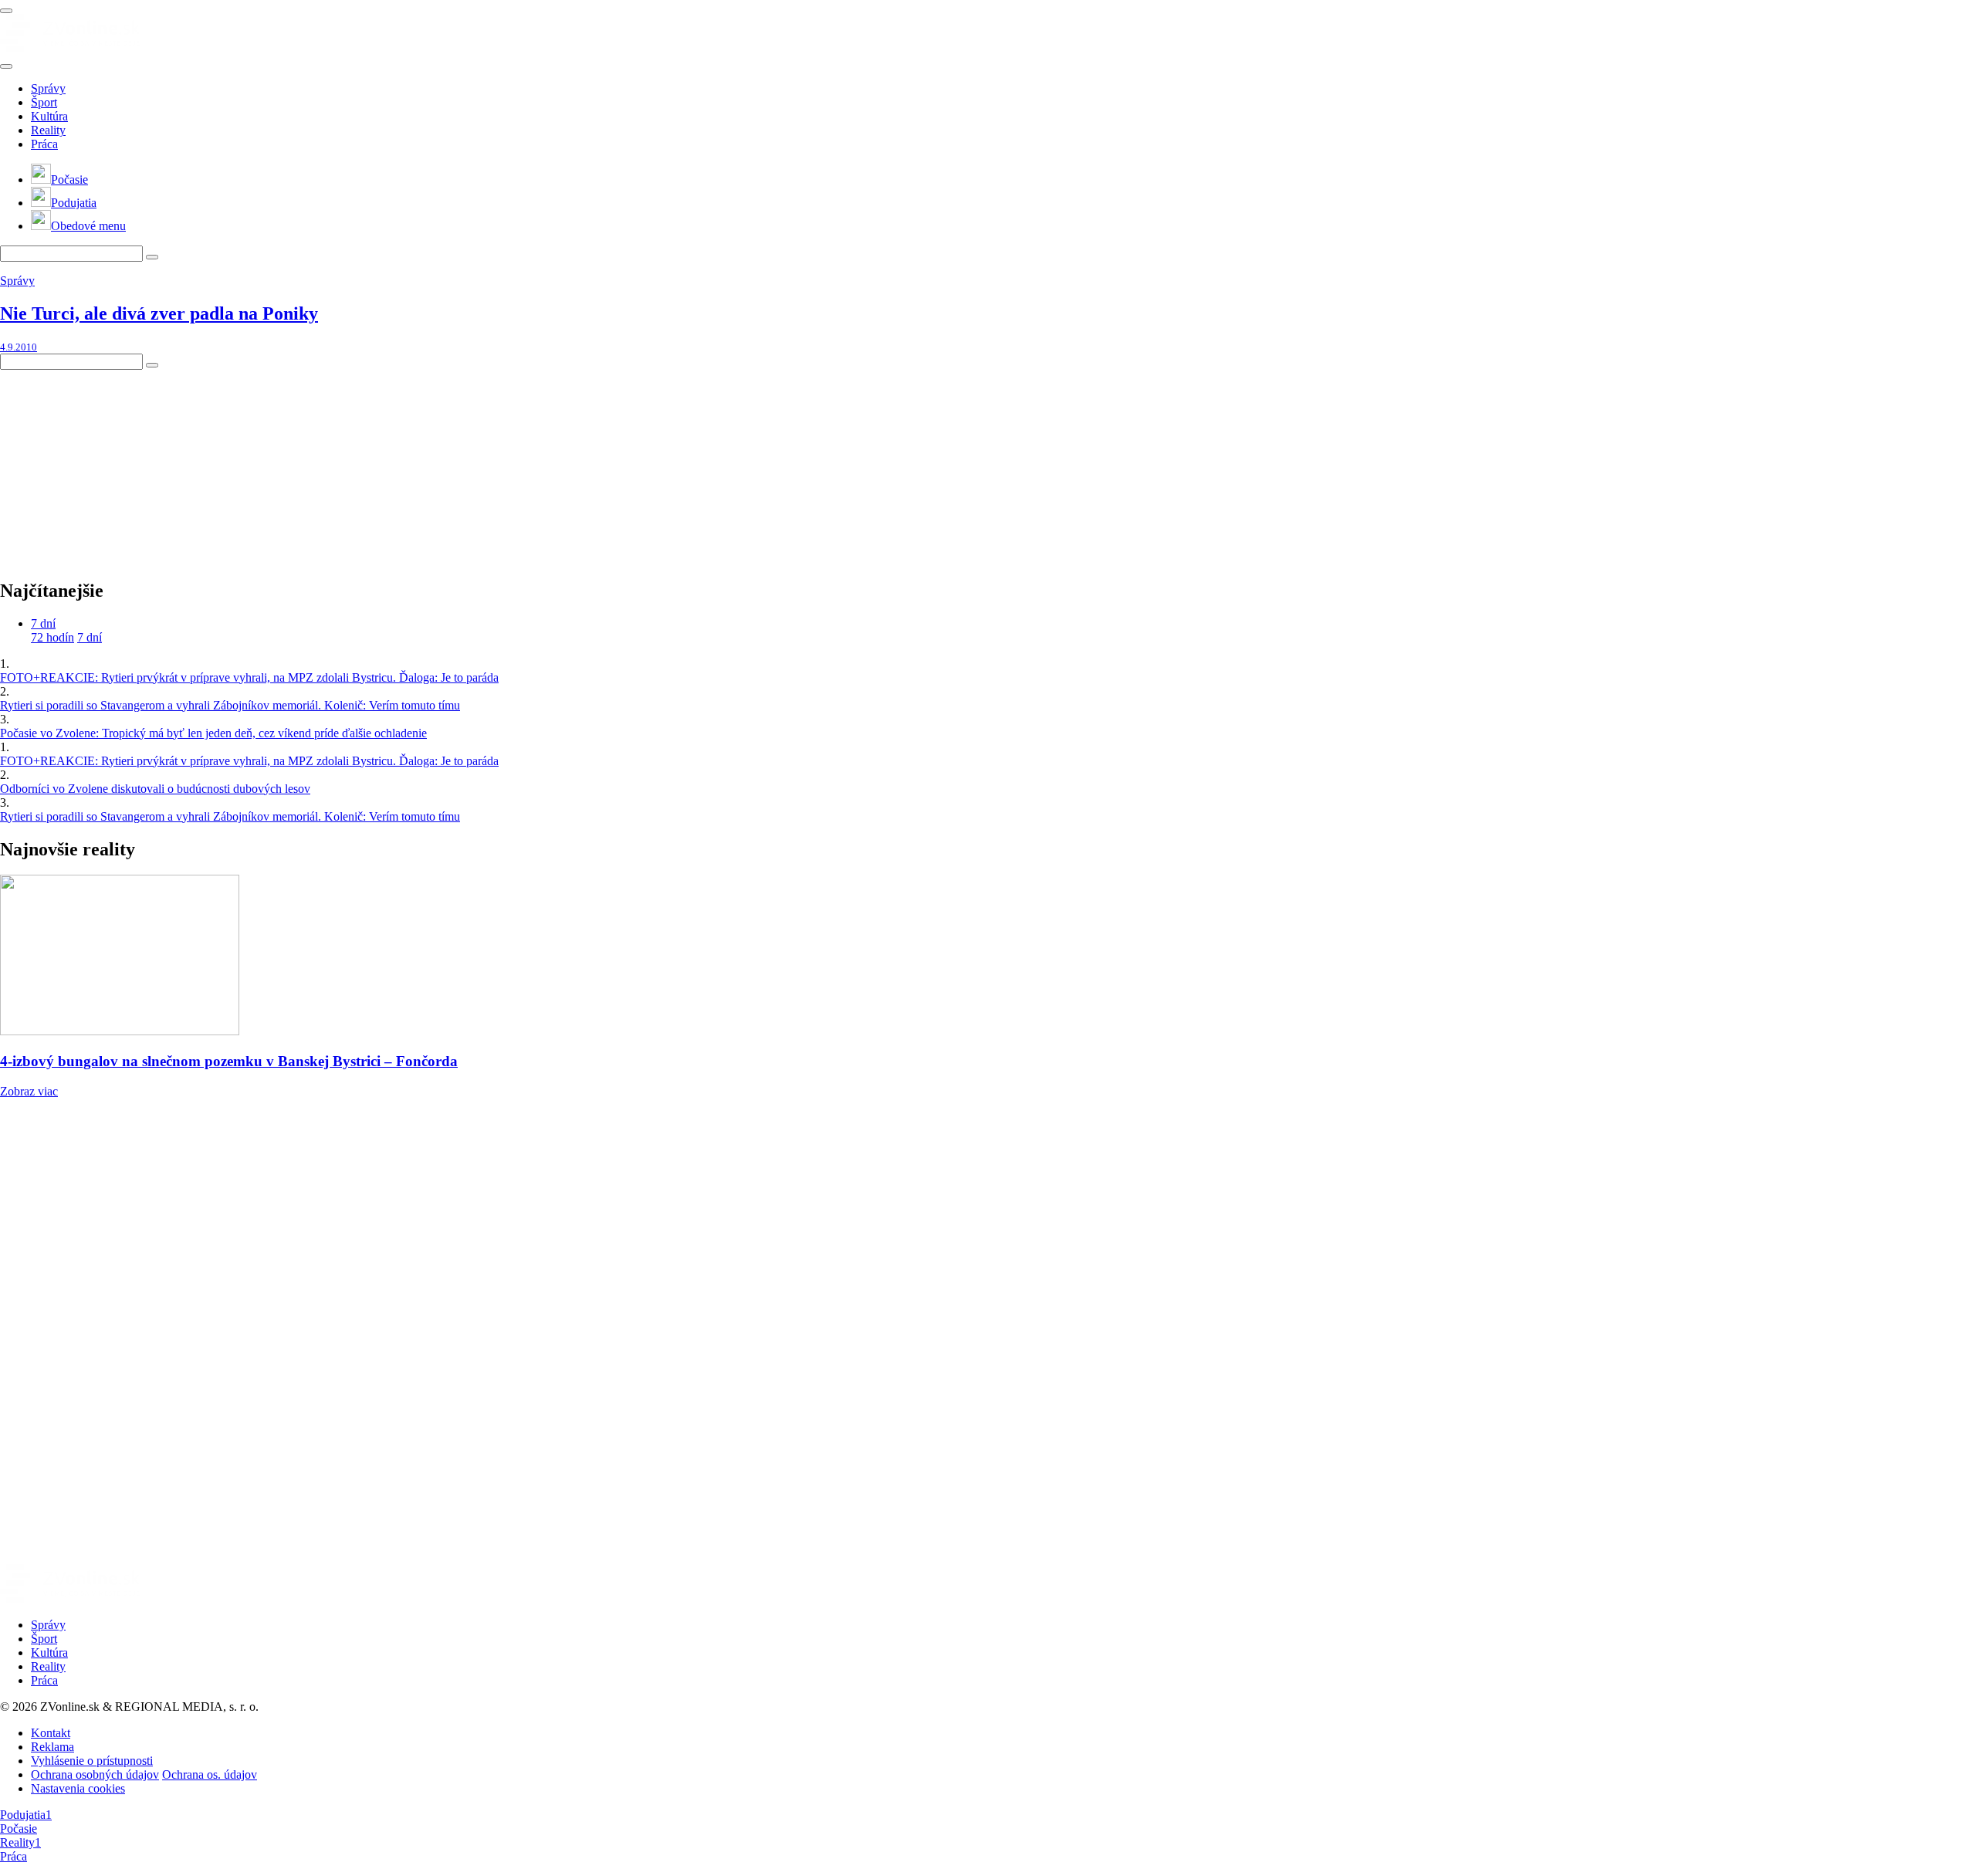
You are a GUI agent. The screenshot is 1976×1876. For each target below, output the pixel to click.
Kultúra (49, 116)
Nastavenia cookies (78, 1788)
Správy (48, 88)
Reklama (52, 1747)
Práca (44, 144)
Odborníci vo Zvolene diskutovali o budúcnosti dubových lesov (155, 789)
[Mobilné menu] (6, 11)
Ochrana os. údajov (210, 1774)
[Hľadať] (6, 66)
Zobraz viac (29, 1091)
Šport (44, 102)
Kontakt (51, 1733)
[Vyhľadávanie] (152, 257)
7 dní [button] (43, 623)
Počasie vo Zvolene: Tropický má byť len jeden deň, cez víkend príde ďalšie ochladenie (213, 733)
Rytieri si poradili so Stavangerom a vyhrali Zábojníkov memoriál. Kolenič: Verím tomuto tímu (230, 705)
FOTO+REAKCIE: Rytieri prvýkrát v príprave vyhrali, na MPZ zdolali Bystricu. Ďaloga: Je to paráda (249, 677)
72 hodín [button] (52, 637)
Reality (48, 130)
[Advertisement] (116, 466)
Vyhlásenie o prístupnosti (92, 1761)
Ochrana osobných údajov (95, 1774)
